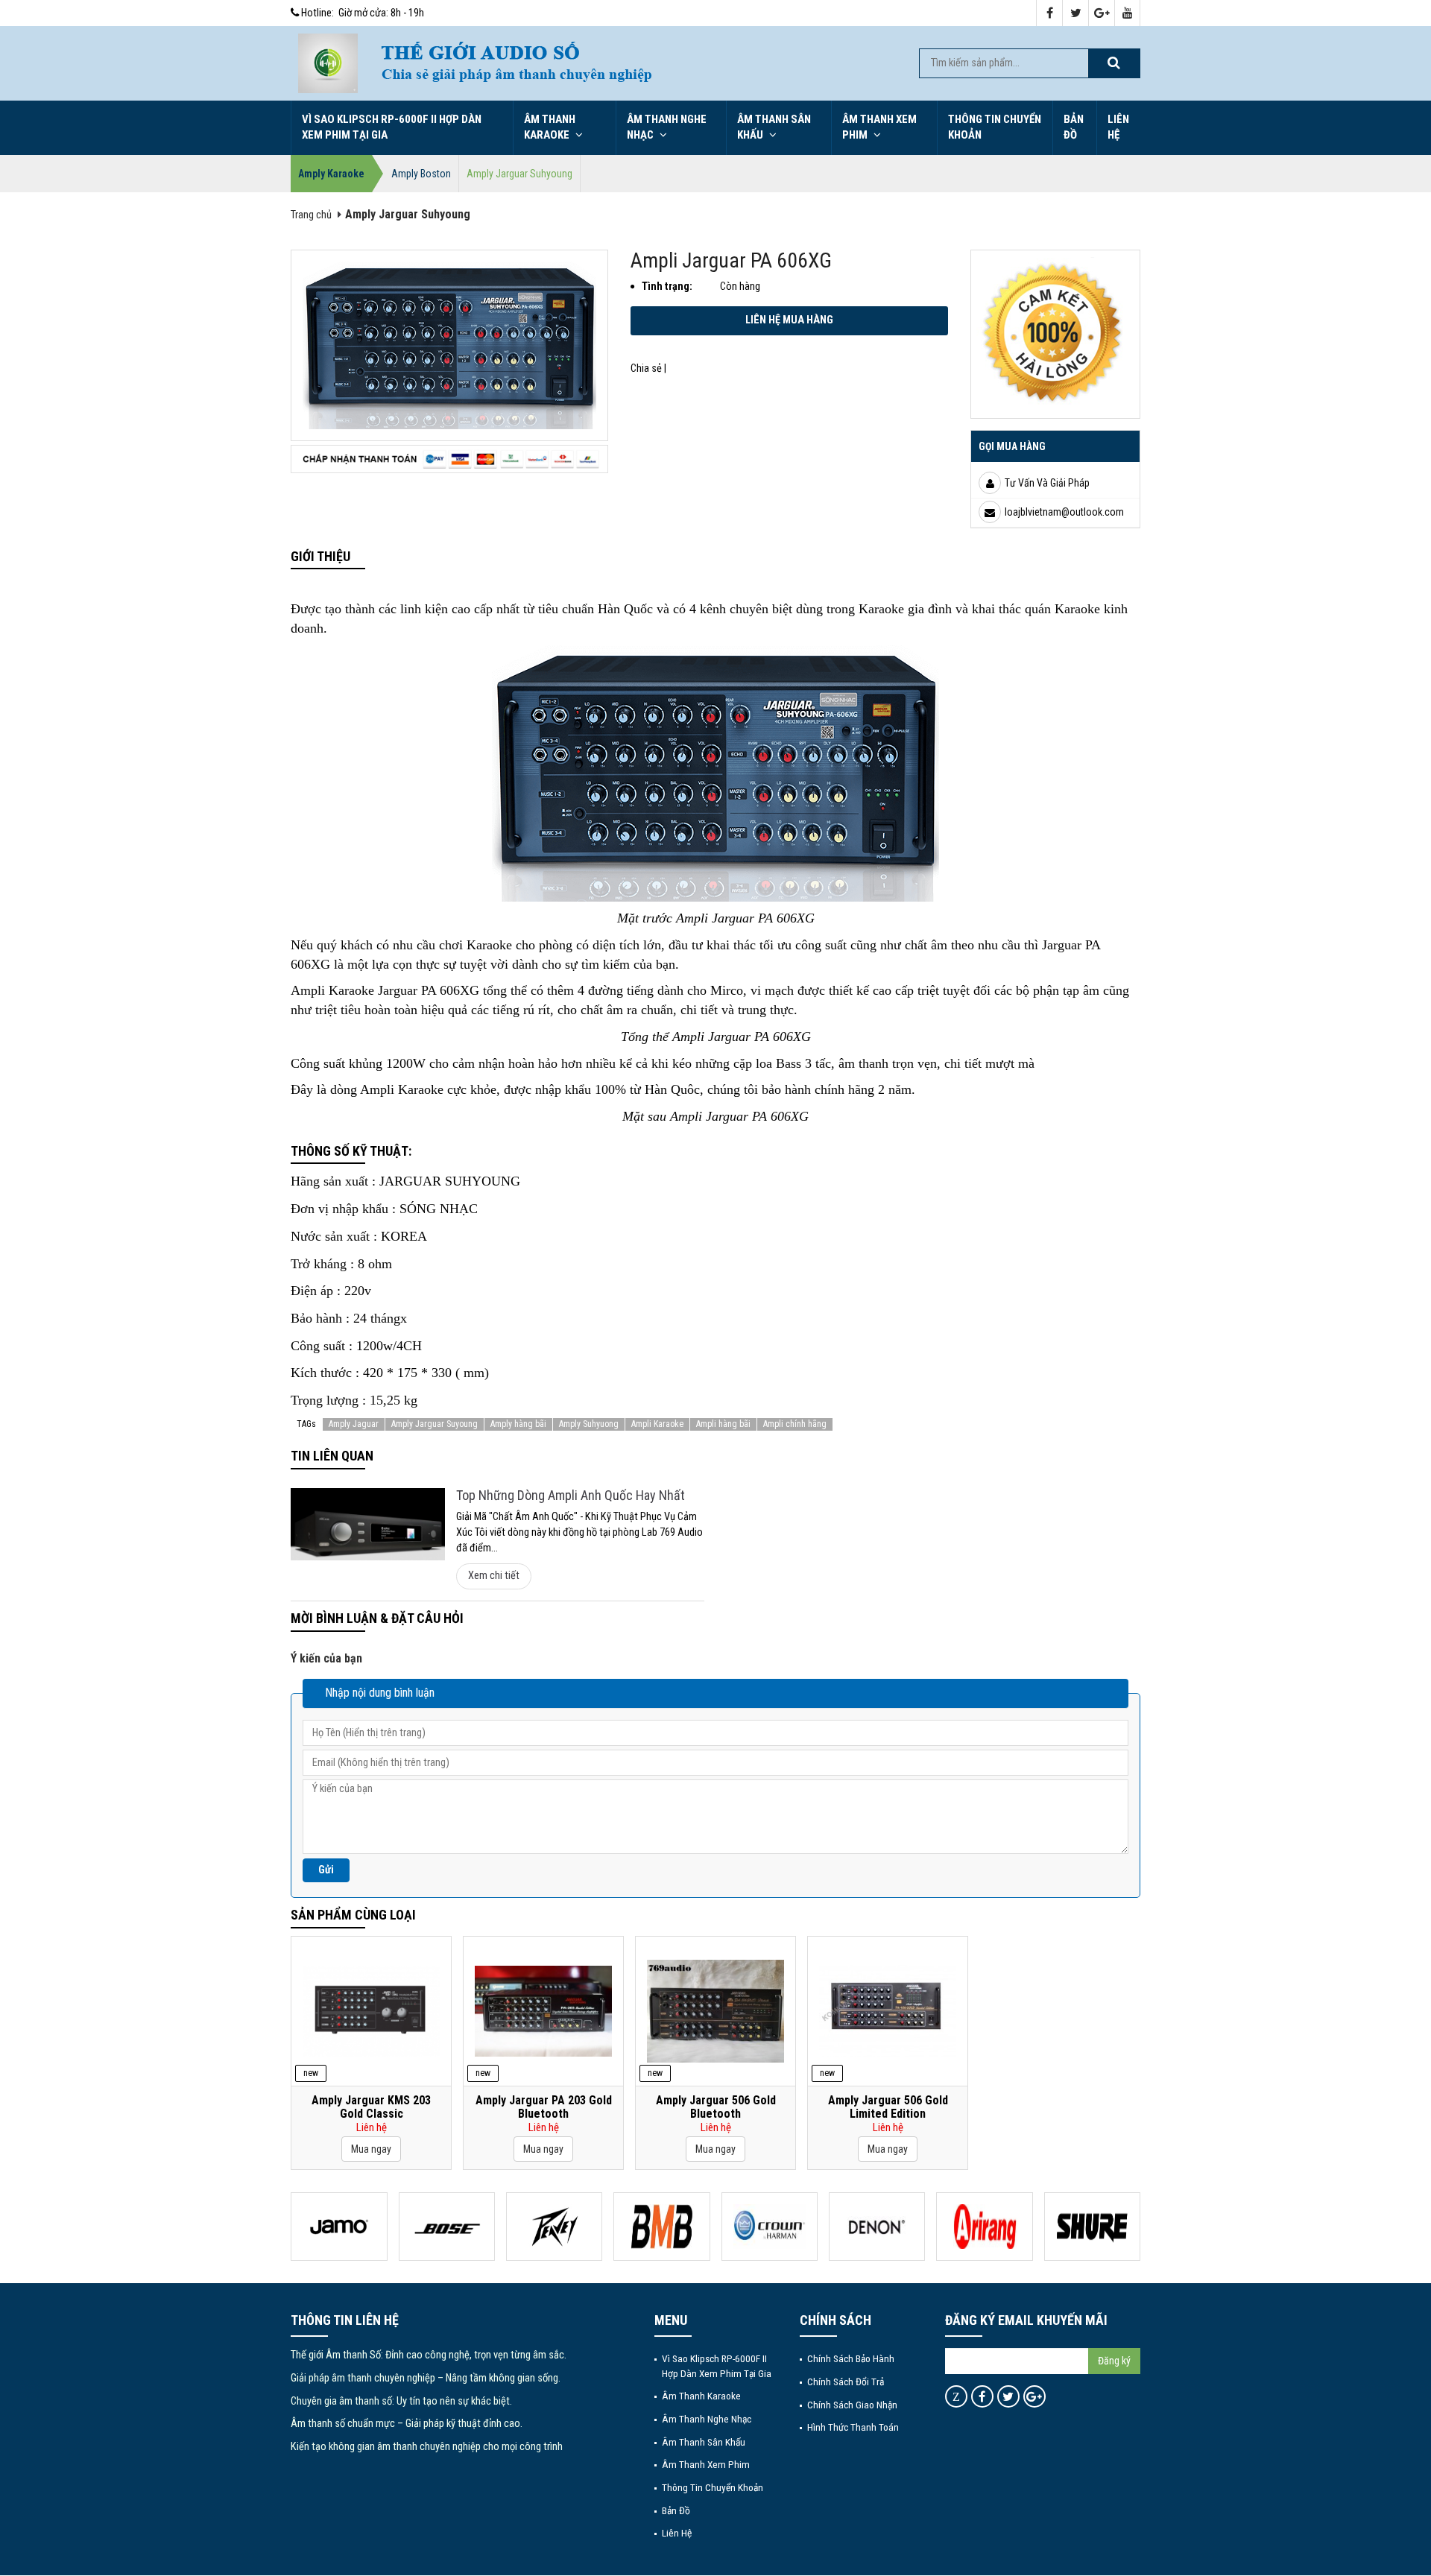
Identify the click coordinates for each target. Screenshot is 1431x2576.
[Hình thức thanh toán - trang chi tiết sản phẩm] (449, 459)
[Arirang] (984, 2227)
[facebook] (1050, 14)
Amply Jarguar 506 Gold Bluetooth (716, 2107)
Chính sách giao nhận (852, 2405)
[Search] (1113, 63)
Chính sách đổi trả (846, 2382)
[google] (1102, 14)
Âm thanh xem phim (879, 127)
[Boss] (447, 2227)
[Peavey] (554, 2227)
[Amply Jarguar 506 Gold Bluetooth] (715, 2011)
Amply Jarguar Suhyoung (519, 174)
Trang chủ (311, 215)
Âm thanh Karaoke (550, 127)
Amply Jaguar (354, 1424)
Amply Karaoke (331, 174)
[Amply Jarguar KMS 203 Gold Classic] (371, 2011)
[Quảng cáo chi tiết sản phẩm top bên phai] (1055, 333)
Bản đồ (1074, 127)
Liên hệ (1118, 127)
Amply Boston (421, 174)
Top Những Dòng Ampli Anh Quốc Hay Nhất (571, 1495)
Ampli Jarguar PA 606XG (731, 260)
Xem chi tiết (494, 1576)
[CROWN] (770, 2227)
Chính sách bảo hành (851, 2358)
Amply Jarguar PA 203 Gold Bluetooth (544, 2107)
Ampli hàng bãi (723, 1424)
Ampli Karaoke (657, 1424)
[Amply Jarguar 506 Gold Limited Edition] (888, 2011)
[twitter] (1076, 14)
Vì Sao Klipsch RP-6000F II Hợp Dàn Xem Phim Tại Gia (392, 127)
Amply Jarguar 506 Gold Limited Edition (888, 2107)
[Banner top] (634, 63)
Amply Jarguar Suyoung (435, 1424)
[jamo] (339, 2227)
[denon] (877, 2227)
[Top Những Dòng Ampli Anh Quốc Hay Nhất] (368, 1524)
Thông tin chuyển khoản (995, 127)
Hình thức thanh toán (853, 2427)
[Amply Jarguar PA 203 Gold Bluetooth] (543, 2011)
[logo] (328, 63)
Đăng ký (1114, 2361)
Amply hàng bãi (518, 1424)
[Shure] (1092, 2227)
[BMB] (661, 2227)
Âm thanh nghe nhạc (667, 127)
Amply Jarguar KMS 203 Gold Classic (371, 2107)
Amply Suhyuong (589, 1424)
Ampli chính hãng (795, 1424)
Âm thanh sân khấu (774, 127)
